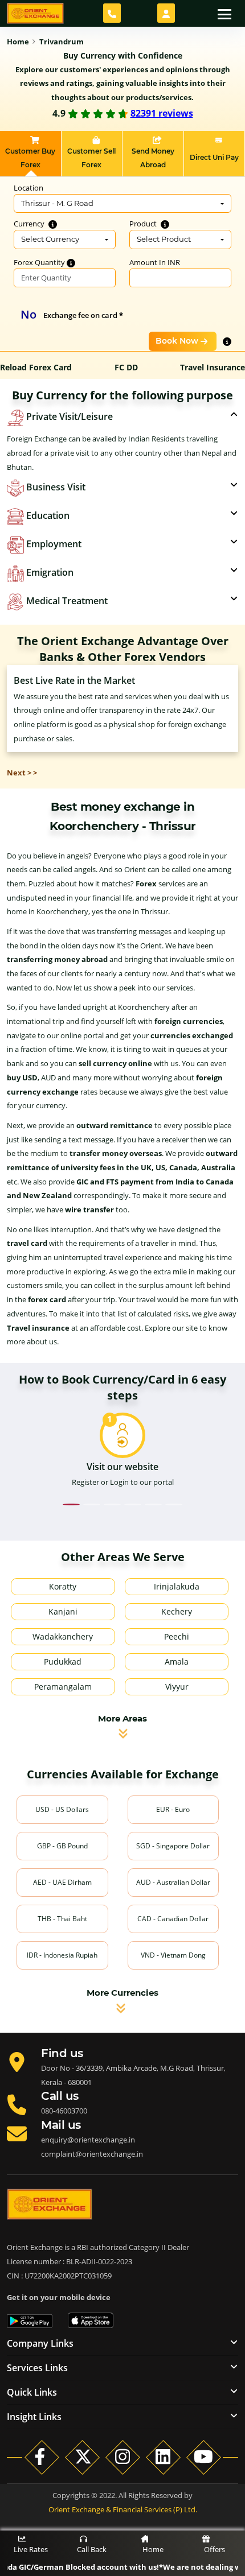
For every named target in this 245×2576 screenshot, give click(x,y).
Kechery (177, 1611)
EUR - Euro (173, 1809)
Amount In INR (155, 262)
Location (28, 188)
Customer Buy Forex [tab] (30, 158)
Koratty (63, 1586)
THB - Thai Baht (62, 1919)
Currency (30, 224)
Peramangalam (63, 1687)
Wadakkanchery (63, 1636)
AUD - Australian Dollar (173, 1882)
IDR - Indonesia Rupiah (62, 1955)
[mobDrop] (166, 13)
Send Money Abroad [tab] (153, 158)
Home (153, 2549)
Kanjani (63, 1611)
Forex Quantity (40, 262)
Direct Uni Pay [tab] (214, 157)
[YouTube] (204, 2457)
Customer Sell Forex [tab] (91, 158)
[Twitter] (82, 2457)
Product (144, 224)
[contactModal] (112, 13)
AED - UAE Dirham (62, 1882)
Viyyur (177, 1687)
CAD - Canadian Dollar (173, 1919)
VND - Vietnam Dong (173, 1955)
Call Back (92, 2549)
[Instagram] (123, 2457)
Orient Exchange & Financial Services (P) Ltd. (123, 2509)
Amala (177, 1661)
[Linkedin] (163, 2457)
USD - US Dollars (62, 1809)
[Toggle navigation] (224, 13)
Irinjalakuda (177, 1586)
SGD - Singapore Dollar (173, 1846)
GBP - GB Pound (62, 1846)
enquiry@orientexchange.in (88, 2140)
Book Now (177, 341)
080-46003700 (64, 2111)
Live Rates (31, 2549)
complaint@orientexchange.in (92, 2154)
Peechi (177, 1636)
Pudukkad (63, 1661)
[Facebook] (42, 2457)
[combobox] (122, 204)
